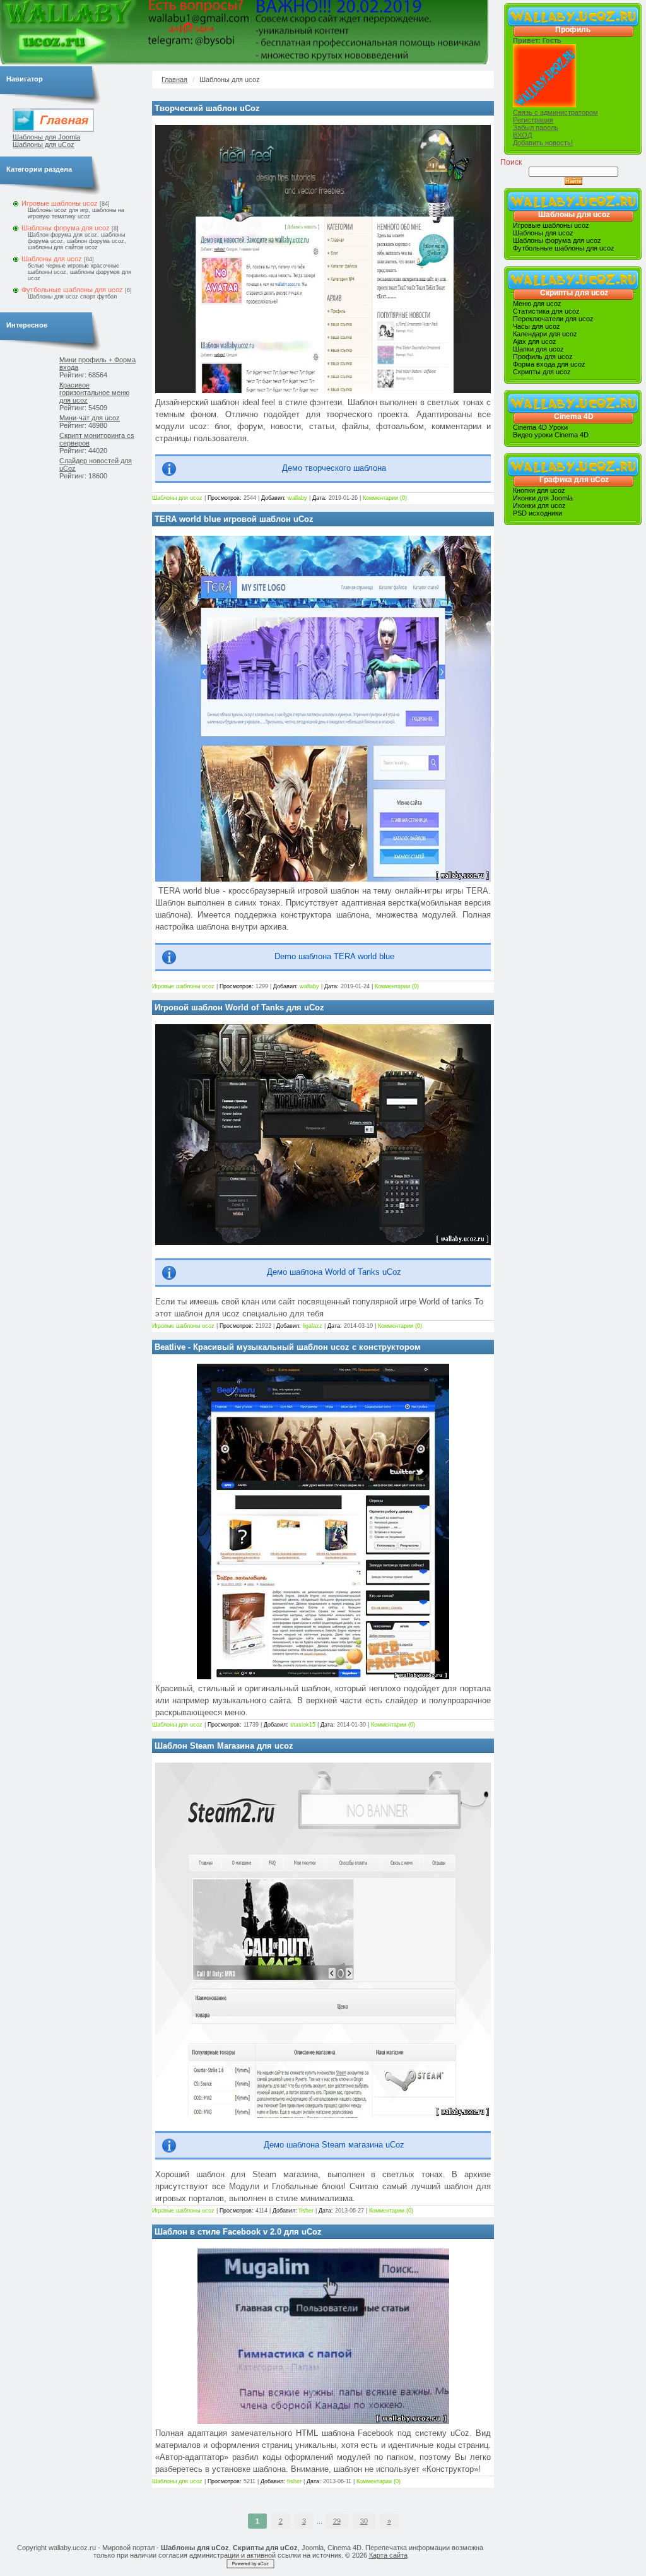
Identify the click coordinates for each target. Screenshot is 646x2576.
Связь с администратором (555, 112)
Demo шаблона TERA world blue (334, 957)
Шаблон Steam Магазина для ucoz (224, 1746)
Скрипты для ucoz (574, 293)
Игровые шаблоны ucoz (60, 203)
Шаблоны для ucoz (52, 259)
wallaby (298, 498)
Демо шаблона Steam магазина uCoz (334, 2145)
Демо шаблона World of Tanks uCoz (334, 1272)
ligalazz (314, 1326)
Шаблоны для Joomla (46, 137)
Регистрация (533, 120)
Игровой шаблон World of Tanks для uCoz (239, 1007)
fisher (307, 2211)
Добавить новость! (543, 143)
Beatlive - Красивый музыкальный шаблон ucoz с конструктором (288, 1347)
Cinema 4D (574, 417)
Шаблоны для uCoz (44, 145)
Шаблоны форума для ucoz (66, 228)
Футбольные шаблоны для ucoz (72, 290)
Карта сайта (388, 2555)
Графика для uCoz (574, 480)
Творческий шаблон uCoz (207, 108)
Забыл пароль (536, 127)
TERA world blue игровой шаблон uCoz (234, 519)
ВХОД (522, 135)
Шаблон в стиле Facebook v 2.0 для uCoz (238, 2232)
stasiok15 (304, 1725)
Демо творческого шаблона (334, 468)
